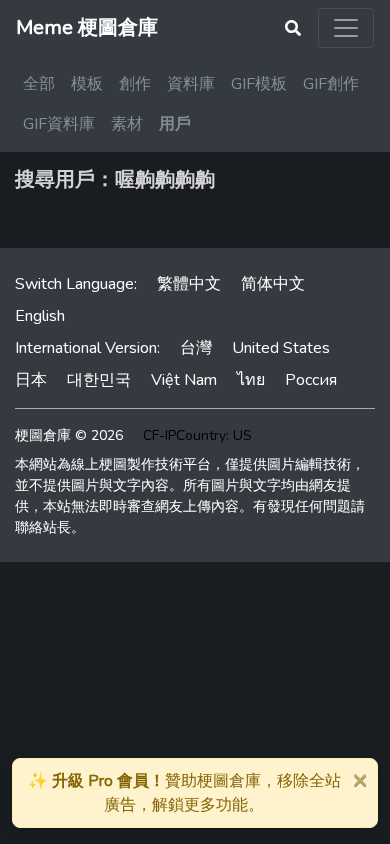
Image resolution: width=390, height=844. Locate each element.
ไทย (251, 380)
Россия (311, 380)
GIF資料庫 (59, 124)
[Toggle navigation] (346, 28)
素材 (127, 124)
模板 (87, 84)
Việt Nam (184, 380)
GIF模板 (259, 84)
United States (281, 348)
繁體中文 (189, 284)
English (40, 316)
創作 (135, 84)
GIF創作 (331, 84)
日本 (31, 380)
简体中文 (273, 284)
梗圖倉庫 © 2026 (69, 435)
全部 (39, 84)
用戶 (175, 124)
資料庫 (191, 84)
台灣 (196, 348)
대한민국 (99, 380)
